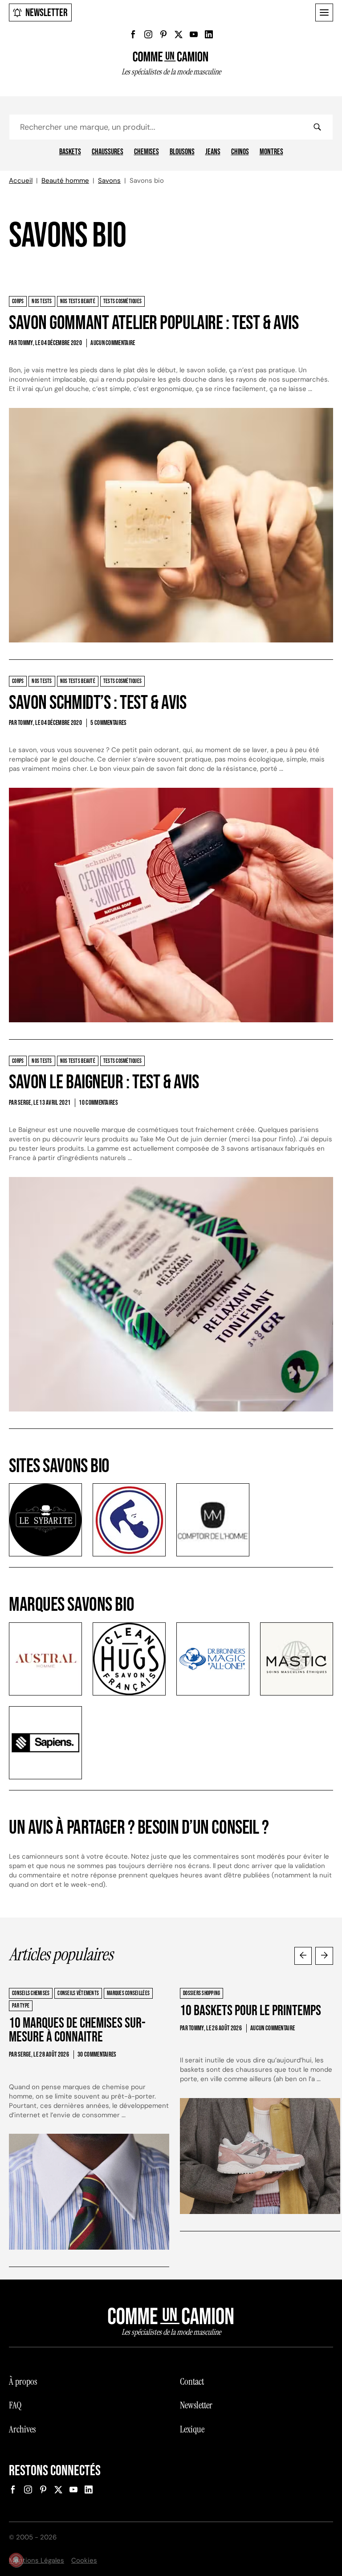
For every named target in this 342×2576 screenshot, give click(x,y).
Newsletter (47, 13)
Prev (303, 1956)
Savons (109, 181)
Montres (271, 152)
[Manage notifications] (16, 2560)
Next (324, 1956)
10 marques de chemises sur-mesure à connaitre (77, 2031)
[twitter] (179, 34)
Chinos (240, 152)
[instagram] (148, 34)
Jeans (213, 152)
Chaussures (108, 152)
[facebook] (133, 34)
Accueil (21, 181)
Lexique (192, 2429)
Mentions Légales (37, 2560)
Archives (22, 2429)
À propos (23, 2382)
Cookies (84, 2560)
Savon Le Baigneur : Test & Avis (104, 1082)
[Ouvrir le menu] (324, 12)
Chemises (147, 152)
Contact (192, 2382)
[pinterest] (163, 34)
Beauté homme (65, 181)
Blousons (182, 152)
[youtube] (194, 34)
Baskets (70, 152)
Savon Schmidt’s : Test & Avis (98, 703)
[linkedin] (209, 34)
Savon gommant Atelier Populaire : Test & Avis (154, 323)
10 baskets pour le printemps (250, 2011)
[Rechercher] (317, 127)
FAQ (15, 2405)
